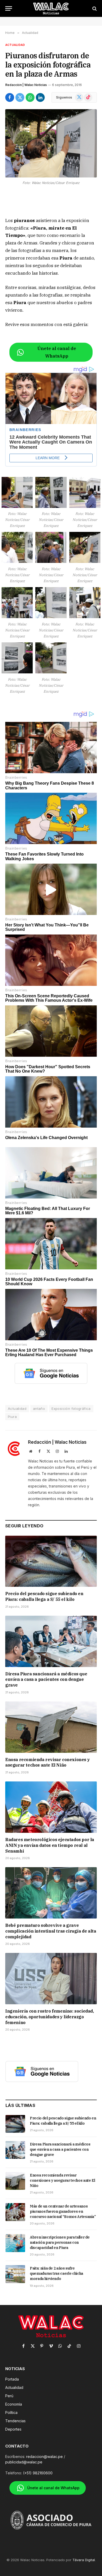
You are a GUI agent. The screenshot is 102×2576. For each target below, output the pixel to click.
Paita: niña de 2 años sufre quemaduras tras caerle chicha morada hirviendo (56, 2273)
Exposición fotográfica (71, 1409)
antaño (39, 1409)
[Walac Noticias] (51, 8)
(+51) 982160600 (38, 2473)
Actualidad (15, 45)
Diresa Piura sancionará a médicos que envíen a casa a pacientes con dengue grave (46, 1680)
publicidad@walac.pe (24, 2462)
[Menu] (9, 8)
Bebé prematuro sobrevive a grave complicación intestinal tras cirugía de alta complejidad (51, 1931)
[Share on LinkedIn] (40, 97)
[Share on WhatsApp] (30, 97)
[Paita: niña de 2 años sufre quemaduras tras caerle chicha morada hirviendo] (15, 2274)
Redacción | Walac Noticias (26, 85)
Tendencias (15, 2421)
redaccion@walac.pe (44, 2457)
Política (11, 2412)
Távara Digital (84, 2560)
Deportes (13, 2429)
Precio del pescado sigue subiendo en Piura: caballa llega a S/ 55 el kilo (44, 1596)
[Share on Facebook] (10, 97)
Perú (9, 2396)
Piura (12, 1417)
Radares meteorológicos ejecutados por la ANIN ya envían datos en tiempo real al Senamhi (50, 1845)
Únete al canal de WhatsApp (57, 352)
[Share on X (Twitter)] (20, 97)
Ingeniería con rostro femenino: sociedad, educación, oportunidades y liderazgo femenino (50, 2017)
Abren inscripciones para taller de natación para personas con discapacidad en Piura (60, 2242)
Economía (14, 2404)
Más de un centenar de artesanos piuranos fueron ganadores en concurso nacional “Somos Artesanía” (63, 2211)
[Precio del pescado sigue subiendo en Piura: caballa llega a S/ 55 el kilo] (51, 1561)
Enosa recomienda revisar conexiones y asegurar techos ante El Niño (47, 1762)
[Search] (94, 8)
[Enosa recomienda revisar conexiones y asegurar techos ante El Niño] (51, 1727)
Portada (12, 2379)
